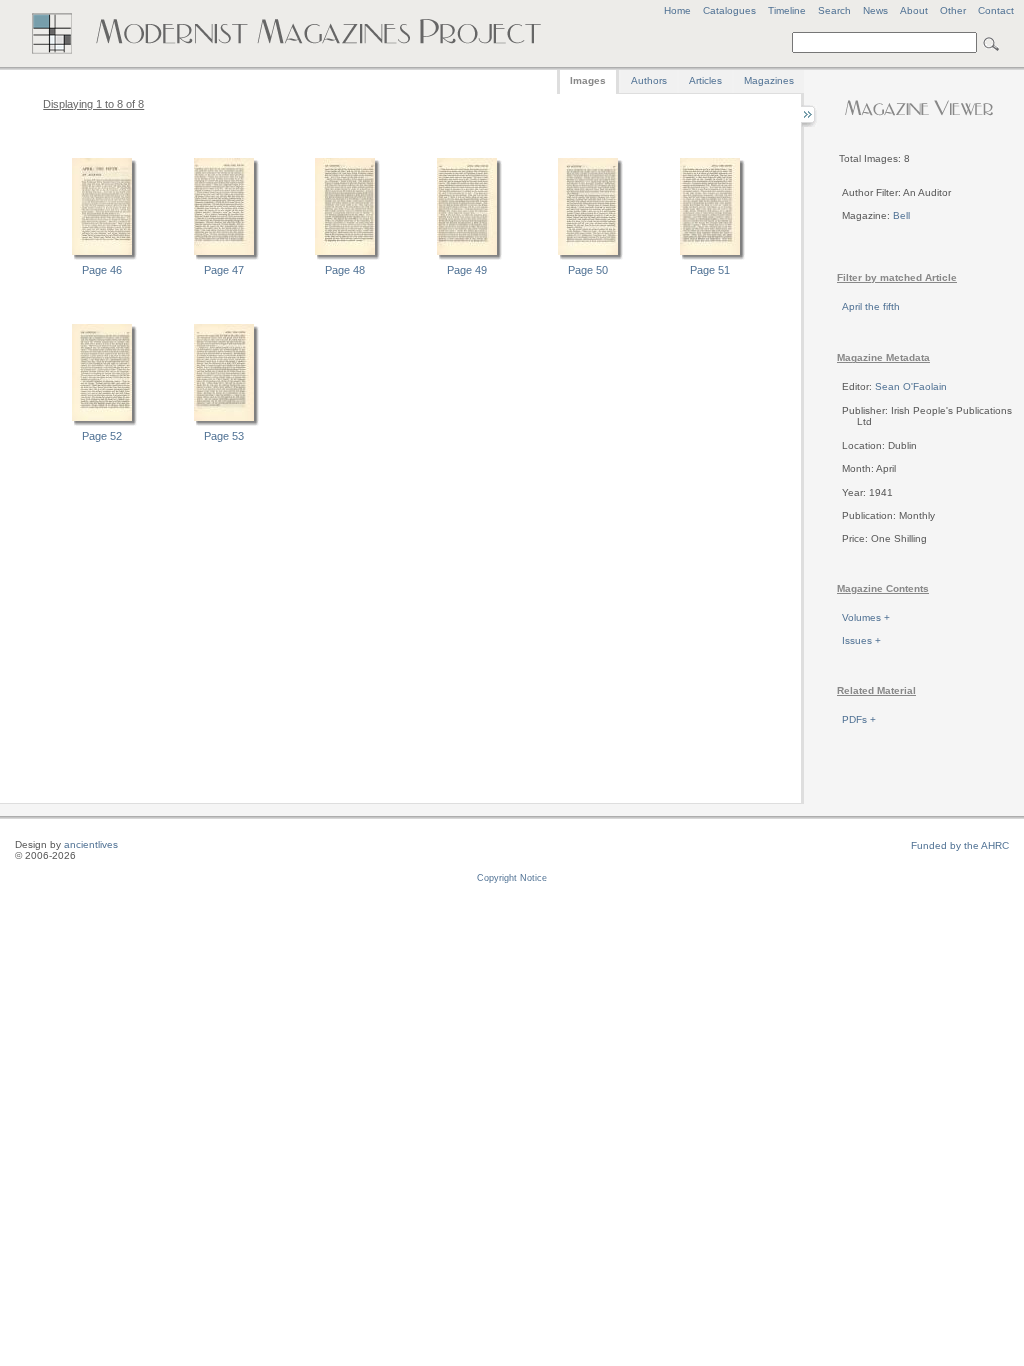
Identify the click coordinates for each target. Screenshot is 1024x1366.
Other (953, 10)
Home (677, 10)
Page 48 (345, 270)
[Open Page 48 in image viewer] (345, 257)
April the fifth (871, 306)
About (914, 10)
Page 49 (467, 270)
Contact (996, 10)
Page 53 (224, 436)
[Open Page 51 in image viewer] (710, 257)
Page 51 (710, 270)
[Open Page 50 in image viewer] (588, 257)
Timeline (787, 10)
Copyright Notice (512, 878)
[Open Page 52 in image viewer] (102, 423)
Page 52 (102, 436)
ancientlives (91, 844)
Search (834, 10)
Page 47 (224, 270)
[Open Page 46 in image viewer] (102, 257)
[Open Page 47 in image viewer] (224, 257)
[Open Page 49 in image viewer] (467, 257)
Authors (649, 80)
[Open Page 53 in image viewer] (224, 423)
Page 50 (588, 270)
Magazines (769, 80)
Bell (901, 215)
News (875, 10)
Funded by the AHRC (960, 845)
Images (588, 80)
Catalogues (729, 10)
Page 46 (102, 270)
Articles (705, 80)
